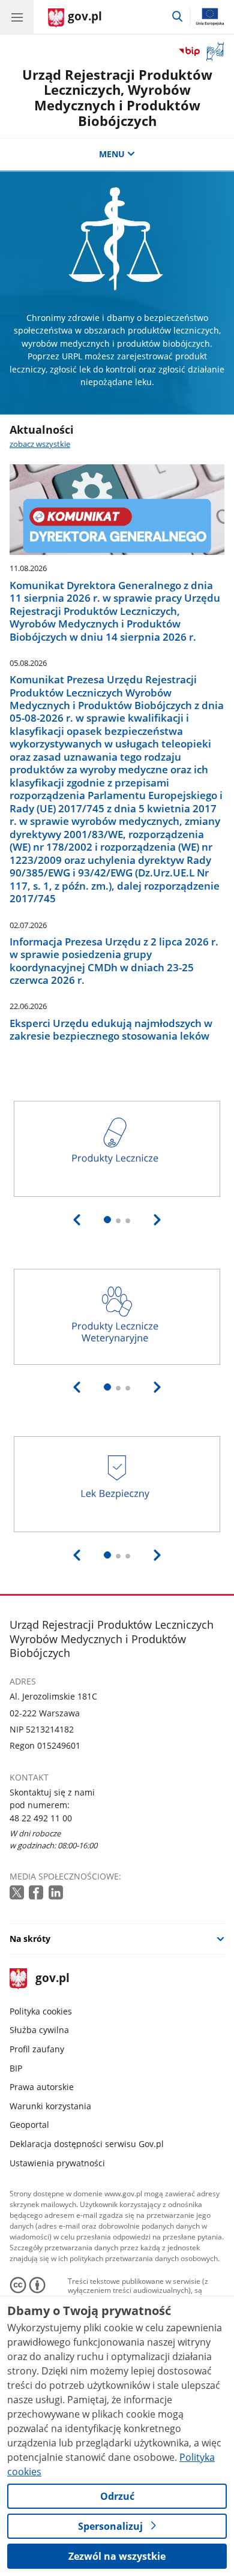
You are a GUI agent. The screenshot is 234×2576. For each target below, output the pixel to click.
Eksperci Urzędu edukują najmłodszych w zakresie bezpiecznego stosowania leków (111, 1030)
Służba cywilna (39, 2030)
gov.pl (52, 1979)
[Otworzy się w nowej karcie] (18, 1893)
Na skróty (30, 1939)
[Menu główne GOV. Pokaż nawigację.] (17, 17)
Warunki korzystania (50, 2106)
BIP (16, 2068)
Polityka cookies (41, 2011)
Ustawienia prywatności (57, 2163)
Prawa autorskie (42, 2087)
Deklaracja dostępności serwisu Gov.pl (87, 2144)
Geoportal (29, 2125)
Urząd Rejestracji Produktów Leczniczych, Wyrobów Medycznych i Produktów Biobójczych (117, 98)
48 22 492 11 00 (41, 1818)
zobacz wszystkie (40, 444)
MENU (112, 154)
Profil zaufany (37, 2049)
